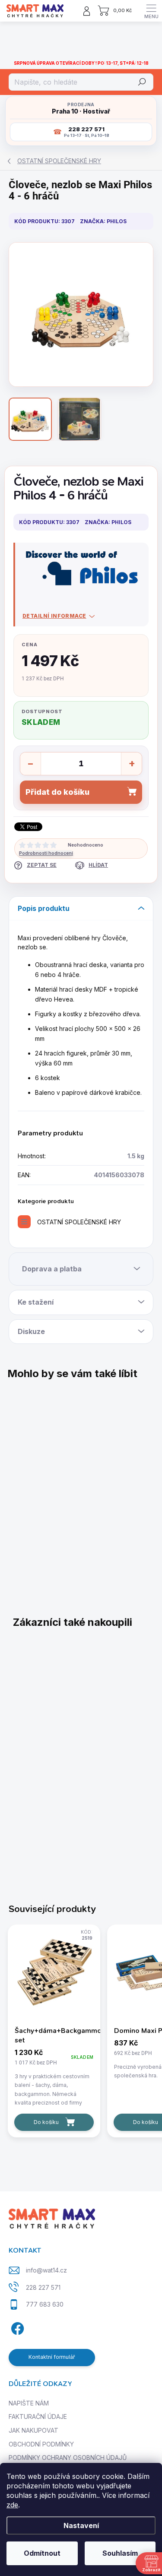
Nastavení (81, 2525)
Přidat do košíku (57, 792)
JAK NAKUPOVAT (33, 2430)
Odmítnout (42, 2553)
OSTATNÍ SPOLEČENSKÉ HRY (79, 1222)
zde (12, 2505)
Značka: (103, 221)
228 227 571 (43, 2287)
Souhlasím (120, 2553)
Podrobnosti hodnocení (46, 853)
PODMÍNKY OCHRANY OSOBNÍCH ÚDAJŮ (68, 2457)
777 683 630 (45, 2304)
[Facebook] (16, 2327)
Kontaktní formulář (52, 2357)
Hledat (142, 82)
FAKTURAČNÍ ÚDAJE (38, 2416)
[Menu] (151, 11)
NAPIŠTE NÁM (29, 2403)
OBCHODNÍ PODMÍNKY (41, 2444)
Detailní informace (54, 616)
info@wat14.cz (46, 2270)
